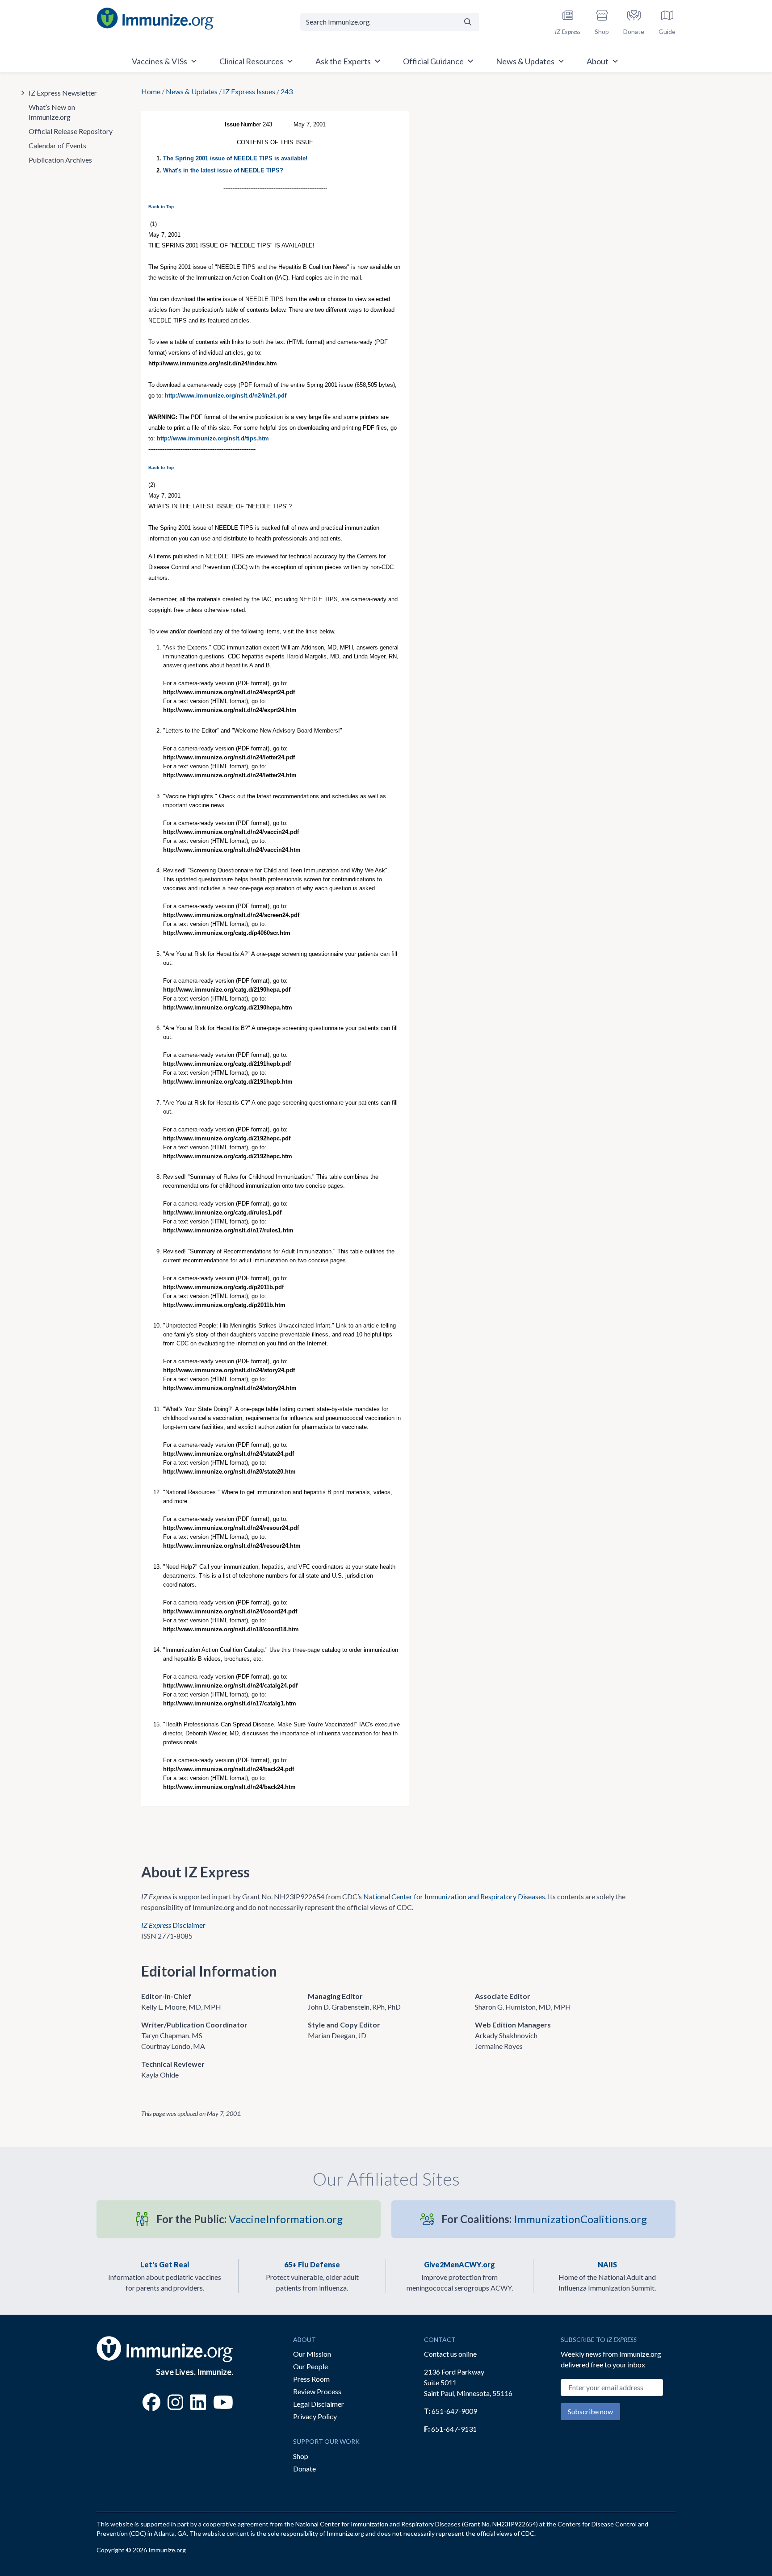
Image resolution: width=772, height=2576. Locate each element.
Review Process (317, 2391)
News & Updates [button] (525, 61)
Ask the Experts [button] (343, 61)
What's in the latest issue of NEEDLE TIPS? (223, 170)
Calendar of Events (57, 145)
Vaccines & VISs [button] (159, 61)
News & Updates (192, 91)
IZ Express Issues (249, 91)
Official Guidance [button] (433, 61)
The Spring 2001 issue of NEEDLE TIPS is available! (235, 158)
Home (151, 91)
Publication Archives (60, 160)
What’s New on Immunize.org (52, 112)
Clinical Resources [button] (251, 61)
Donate (304, 2469)
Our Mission (312, 2354)
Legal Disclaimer (319, 2404)
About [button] (598, 61)
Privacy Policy (315, 2416)
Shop (301, 2456)
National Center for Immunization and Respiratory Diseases (454, 1896)
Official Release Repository (71, 131)
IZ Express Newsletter (63, 93)
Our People (310, 2366)
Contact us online (450, 2354)
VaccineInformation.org (250, 2219)
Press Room (311, 2379)
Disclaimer (173, 1925)
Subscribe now (590, 2411)
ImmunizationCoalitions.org (544, 2219)
